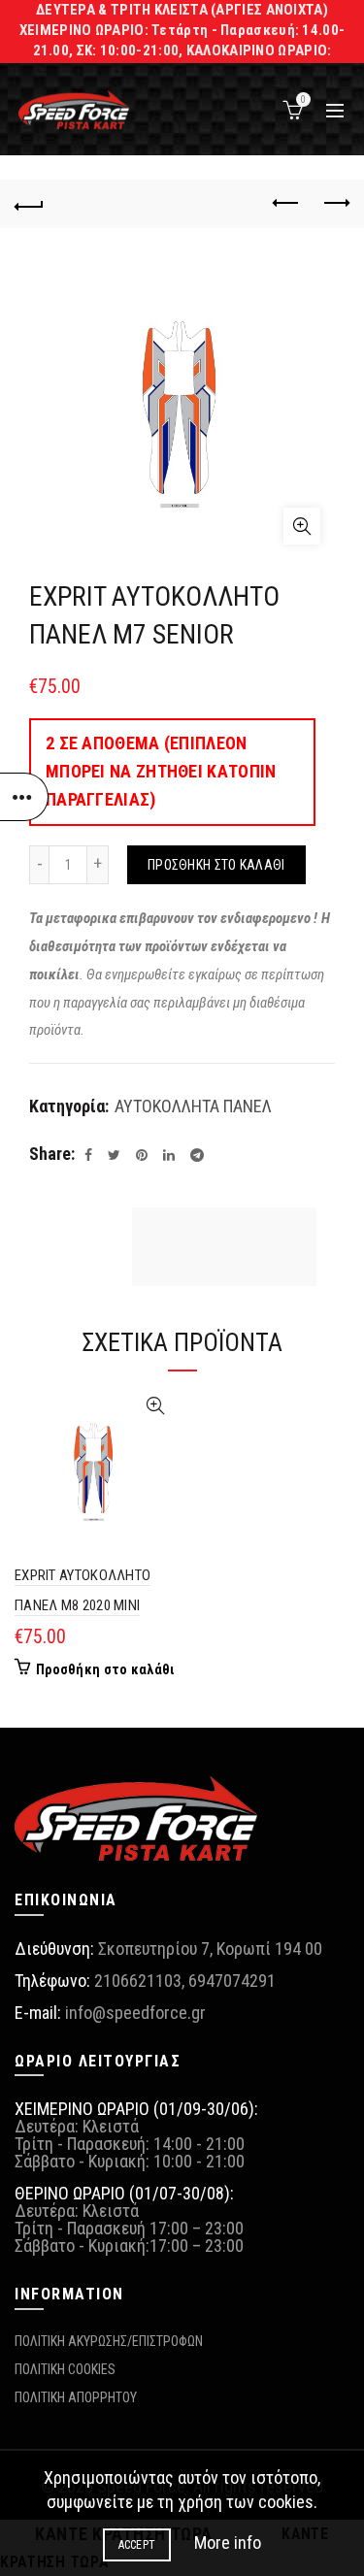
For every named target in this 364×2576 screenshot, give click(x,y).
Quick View (156, 1406)
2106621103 (138, 1981)
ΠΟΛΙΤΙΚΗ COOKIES (65, 2369)
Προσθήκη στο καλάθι (216, 865)
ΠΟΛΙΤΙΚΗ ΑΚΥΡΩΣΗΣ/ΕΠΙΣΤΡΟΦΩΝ (109, 2341)
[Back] (29, 204)
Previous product (286, 204)
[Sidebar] (24, 797)
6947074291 (232, 1981)
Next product (335, 204)
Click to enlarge (302, 526)
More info (228, 2543)
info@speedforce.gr (135, 2013)
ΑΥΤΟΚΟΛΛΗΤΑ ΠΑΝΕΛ (193, 1106)
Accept (137, 2545)
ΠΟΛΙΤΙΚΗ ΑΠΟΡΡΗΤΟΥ (76, 2397)
